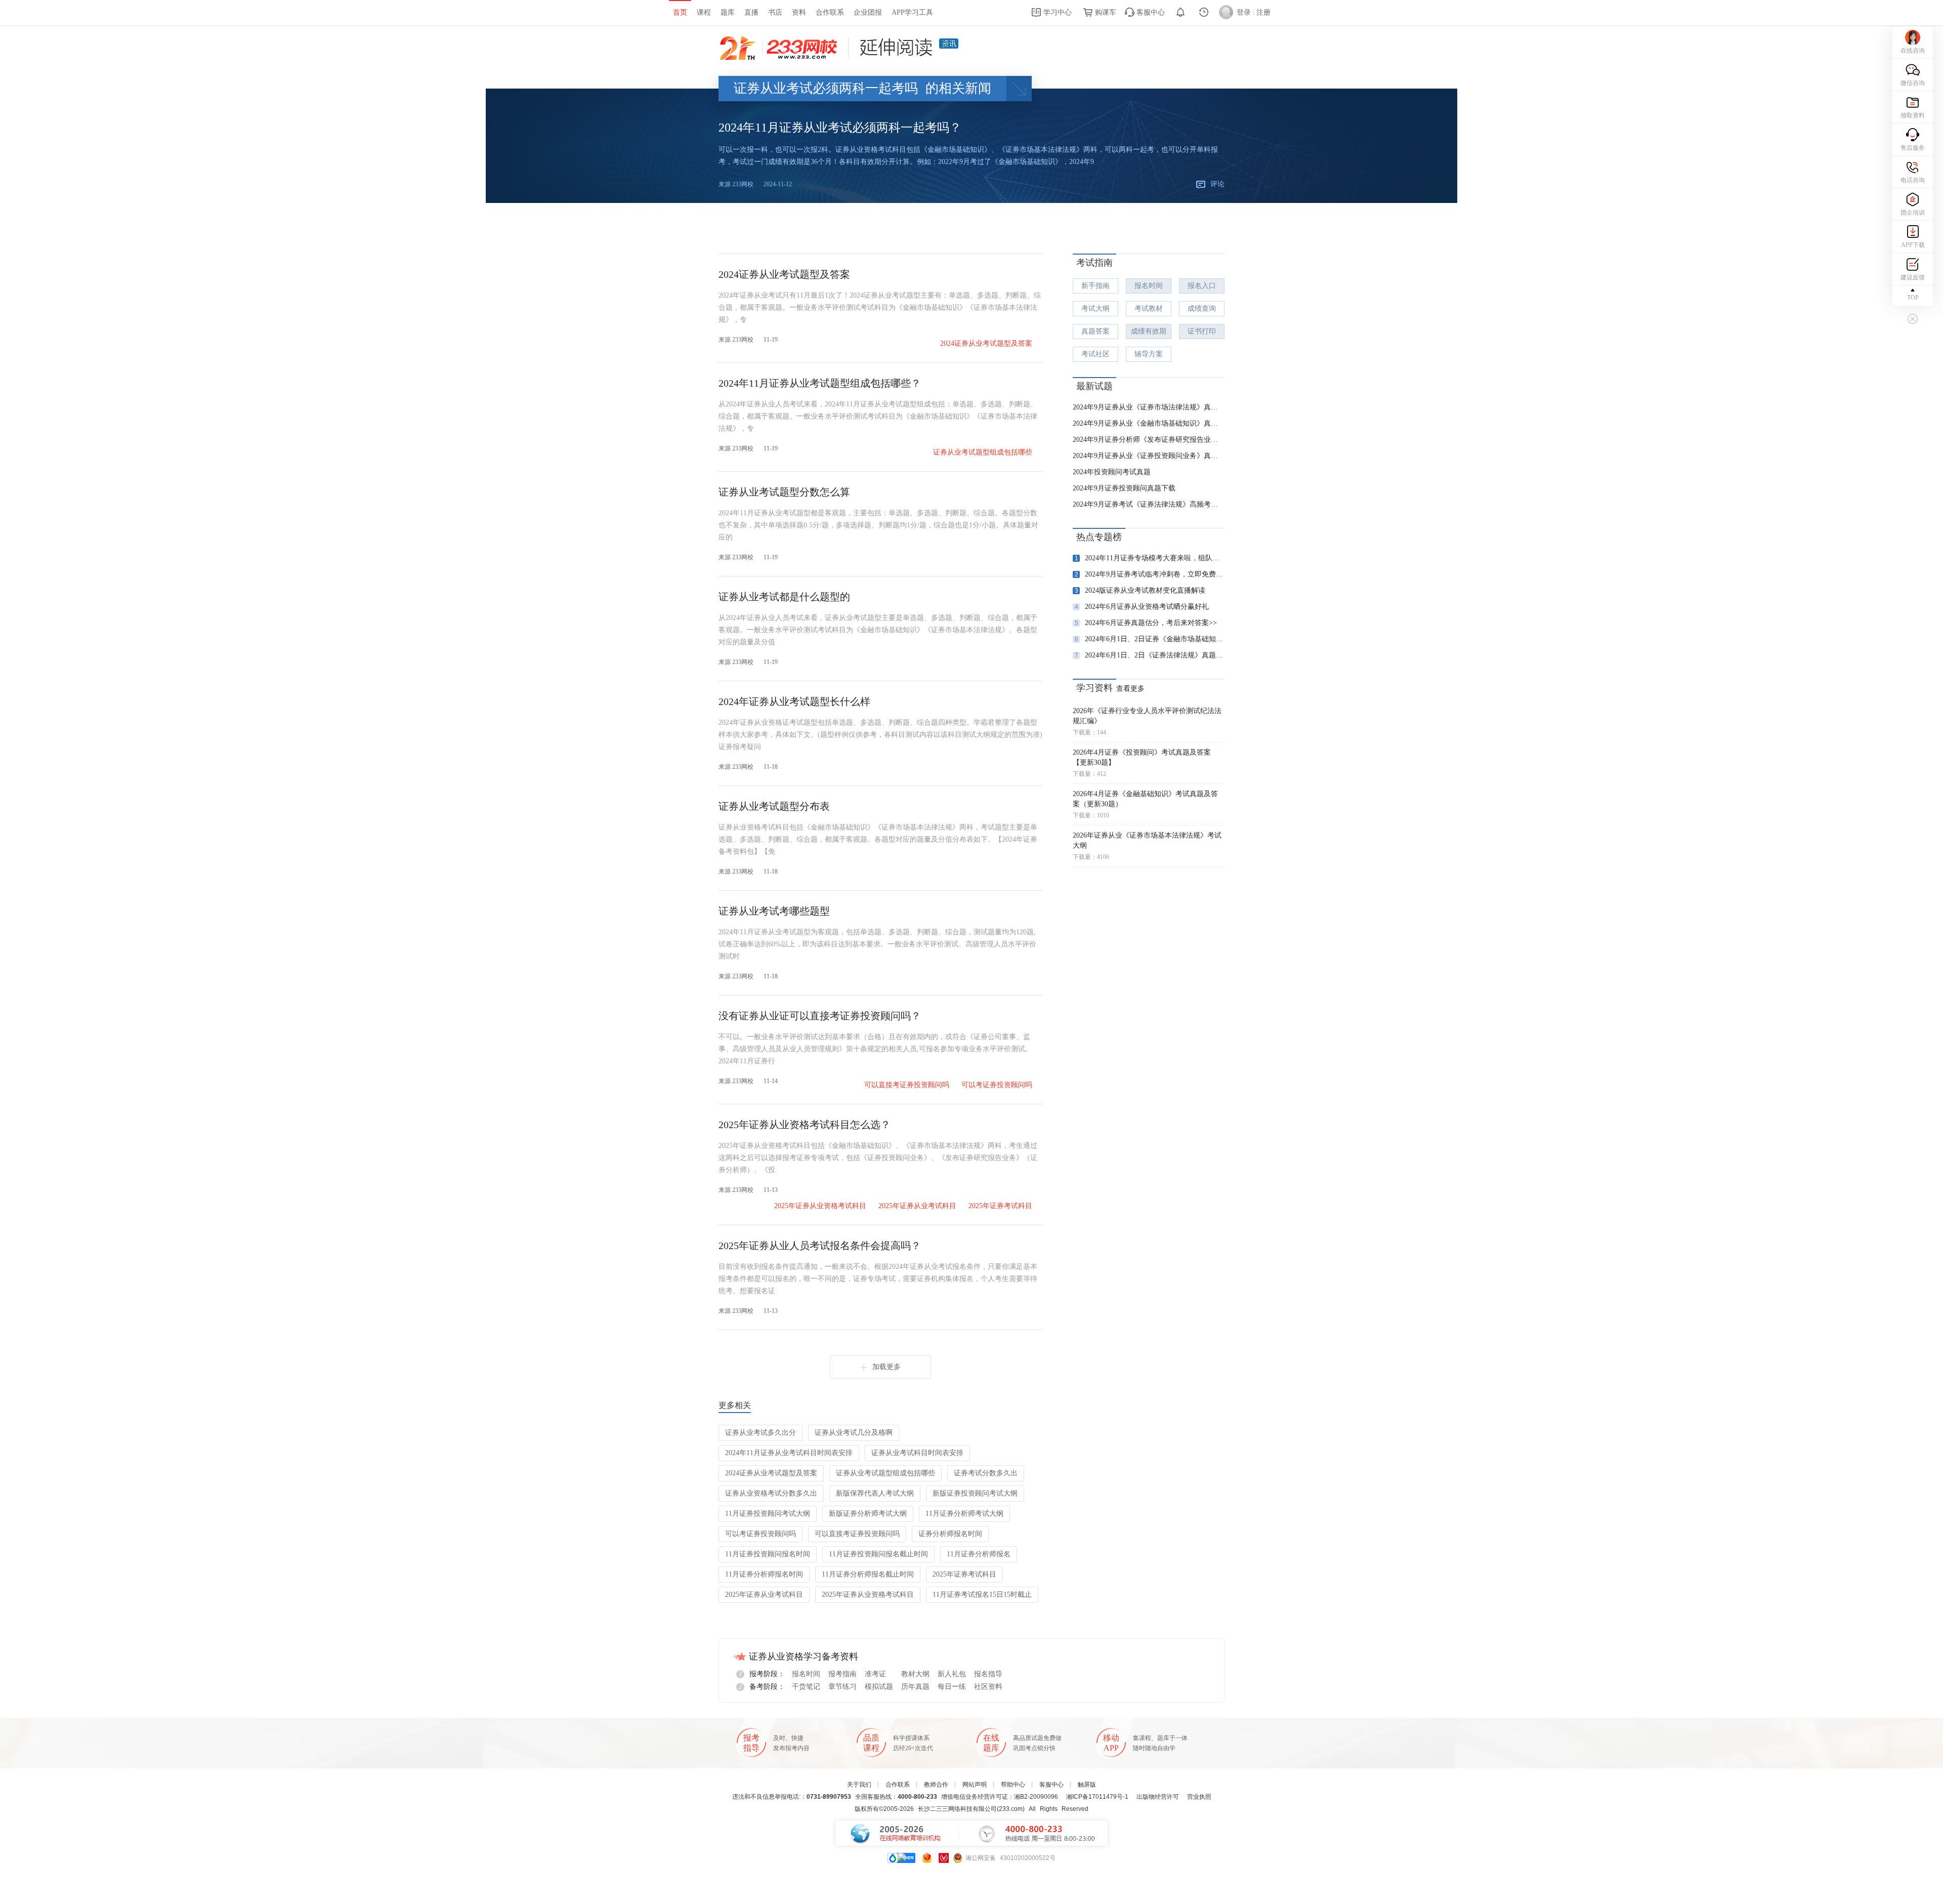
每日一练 (952, 1687)
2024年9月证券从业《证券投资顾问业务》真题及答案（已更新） (1149, 456)
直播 (751, 12)
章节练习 (842, 1687)
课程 (704, 12)
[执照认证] (927, 1858)
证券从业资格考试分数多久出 (771, 1493)
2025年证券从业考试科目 (917, 1206)
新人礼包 (952, 1674)
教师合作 (936, 1785)
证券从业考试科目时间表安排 (917, 1453)
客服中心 (1150, 12)
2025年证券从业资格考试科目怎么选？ (805, 1125)
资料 (799, 12)
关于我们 (859, 1785)
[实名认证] (944, 1858)
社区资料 (988, 1687)
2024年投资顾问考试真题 (1112, 472)
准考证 (875, 1674)
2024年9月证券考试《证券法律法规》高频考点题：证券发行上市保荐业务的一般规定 (1149, 504)
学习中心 (1057, 12)
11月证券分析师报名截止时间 (868, 1574)
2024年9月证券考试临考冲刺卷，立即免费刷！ (1150, 574)
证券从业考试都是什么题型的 (784, 597)
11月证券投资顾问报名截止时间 (878, 1554)
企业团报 (868, 12)
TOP (1913, 298)
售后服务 (1913, 148)
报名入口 (1202, 286)
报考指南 (842, 1674)
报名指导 (988, 1674)
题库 (728, 12)
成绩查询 (1202, 308)
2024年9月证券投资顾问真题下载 (1124, 488)
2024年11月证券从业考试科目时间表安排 (789, 1453)
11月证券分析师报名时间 (764, 1574)
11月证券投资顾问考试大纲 (768, 1514)
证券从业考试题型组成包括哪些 (983, 452)
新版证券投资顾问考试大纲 (975, 1493)
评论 (1217, 184)
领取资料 (1913, 115)
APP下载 (1913, 245)
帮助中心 (1013, 1785)
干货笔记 (806, 1687)
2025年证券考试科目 (1000, 1206)
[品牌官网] (901, 1858)
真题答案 (1095, 331)
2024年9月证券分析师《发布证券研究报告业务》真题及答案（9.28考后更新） (1149, 440)
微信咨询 (1913, 83)
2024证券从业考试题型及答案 (784, 274)
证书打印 (1202, 331)
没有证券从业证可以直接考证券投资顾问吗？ (820, 1016)
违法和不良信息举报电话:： (792, 1797)
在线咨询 (1913, 51)
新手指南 (1095, 286)
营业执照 (1199, 1797)
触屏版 (1087, 1785)
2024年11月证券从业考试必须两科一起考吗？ (840, 128)
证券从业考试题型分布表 (774, 806)
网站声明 (975, 1785)
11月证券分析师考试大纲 (964, 1514)
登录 (1244, 12)
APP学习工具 (912, 12)
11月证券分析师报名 (979, 1554)
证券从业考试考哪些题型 (774, 911)
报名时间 (1149, 286)
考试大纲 (1095, 308)
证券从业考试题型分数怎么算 (784, 492)
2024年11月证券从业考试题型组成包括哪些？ (820, 383)
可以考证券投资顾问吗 (997, 1085)
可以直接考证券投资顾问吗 (907, 1085)
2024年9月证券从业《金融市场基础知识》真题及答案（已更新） (1149, 423)
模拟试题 (879, 1687)
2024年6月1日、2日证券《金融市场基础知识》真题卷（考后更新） (1150, 639)
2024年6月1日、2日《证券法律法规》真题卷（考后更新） (1150, 655)
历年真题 (915, 1687)
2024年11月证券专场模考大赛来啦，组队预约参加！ (1150, 558)
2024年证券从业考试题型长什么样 (794, 701)
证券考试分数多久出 (986, 1473)
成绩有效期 (1149, 331)
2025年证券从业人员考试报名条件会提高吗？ (820, 1246)
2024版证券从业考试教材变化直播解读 (1140, 590)
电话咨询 (1913, 180)
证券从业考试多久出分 (761, 1433)
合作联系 (830, 12)
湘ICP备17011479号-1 (1097, 1797)
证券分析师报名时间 (950, 1534)
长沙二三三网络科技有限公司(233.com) (971, 1809)
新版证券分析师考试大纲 (868, 1514)
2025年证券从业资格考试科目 (820, 1206)
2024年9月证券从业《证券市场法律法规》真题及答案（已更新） (1149, 407)
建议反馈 (1913, 277)
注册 (1263, 12)
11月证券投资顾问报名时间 (768, 1554)
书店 (775, 12)
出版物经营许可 (1158, 1797)
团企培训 (1913, 213)
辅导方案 (1149, 354)
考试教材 (1149, 308)
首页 (680, 12)
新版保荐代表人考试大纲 (875, 1493)
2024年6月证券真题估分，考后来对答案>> (1146, 623)
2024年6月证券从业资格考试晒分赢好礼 (1142, 607)
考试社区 (1095, 354)
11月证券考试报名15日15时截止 (982, 1595)
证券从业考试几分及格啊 (854, 1433)
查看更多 (1130, 689)
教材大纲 (915, 1674)
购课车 (1105, 12)
